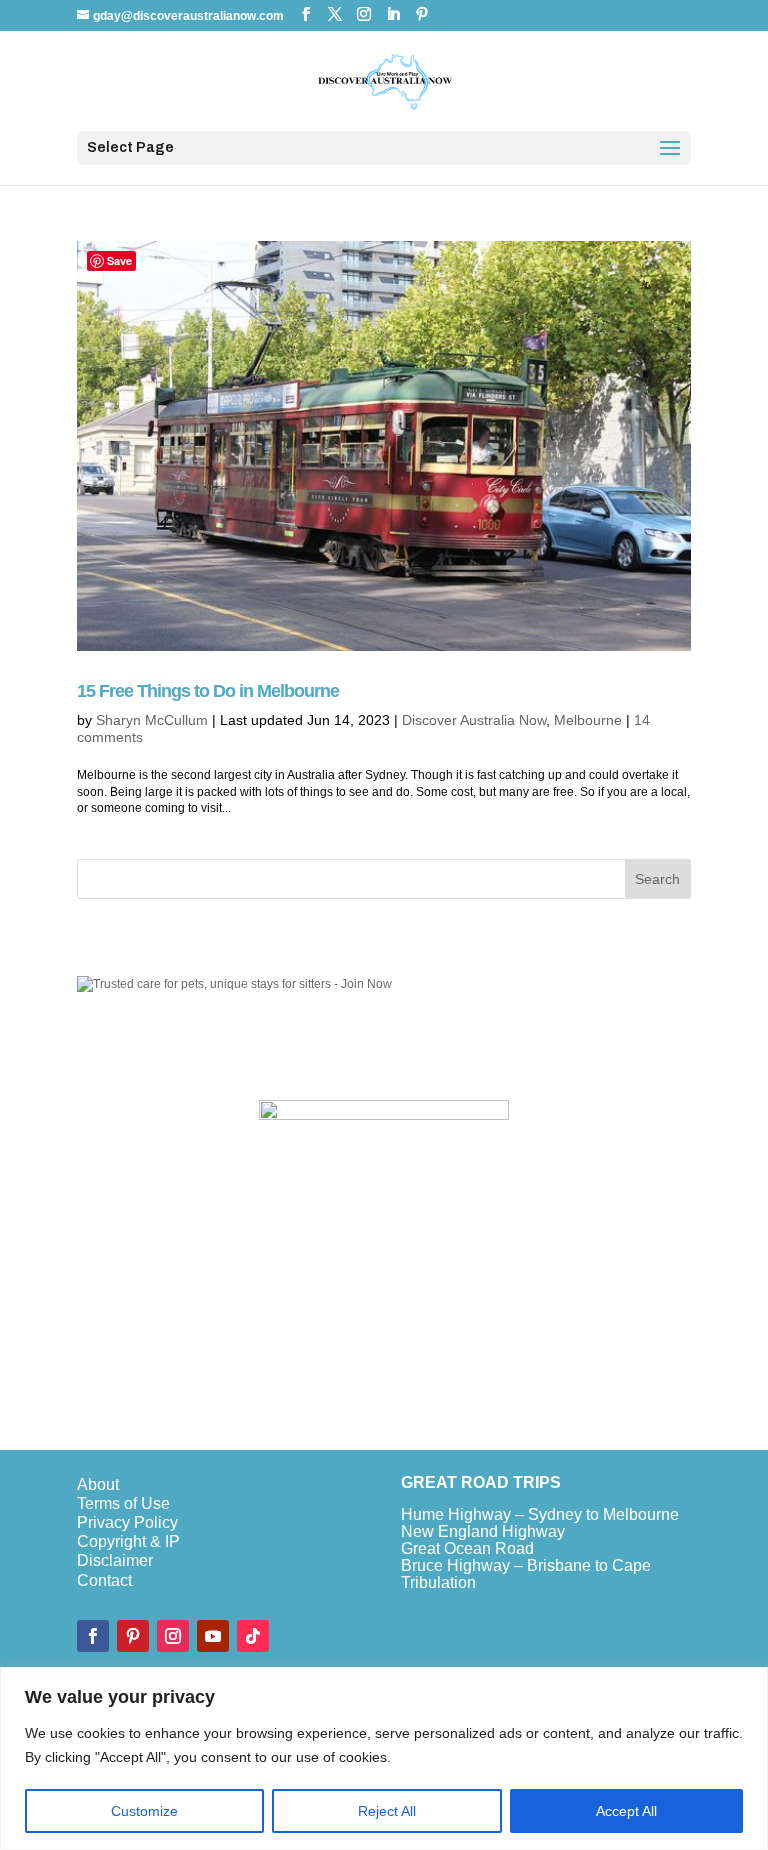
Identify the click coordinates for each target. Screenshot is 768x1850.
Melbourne (588, 720)
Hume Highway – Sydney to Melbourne (540, 1514)
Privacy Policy (127, 1522)
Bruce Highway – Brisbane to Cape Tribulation (526, 1574)
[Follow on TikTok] (253, 1636)
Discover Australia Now (474, 720)
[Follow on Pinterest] (133, 1636)
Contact (104, 1580)
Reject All (387, 1811)
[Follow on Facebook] (93, 1636)
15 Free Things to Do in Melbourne (208, 691)
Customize (144, 1811)
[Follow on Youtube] (213, 1636)
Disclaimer (115, 1560)
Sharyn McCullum (152, 720)
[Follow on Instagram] (173, 1636)
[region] (384, 1758)
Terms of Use (123, 1503)
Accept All (626, 1811)
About (98, 1484)
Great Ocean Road (467, 1548)
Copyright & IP (128, 1541)
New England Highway (483, 1531)
